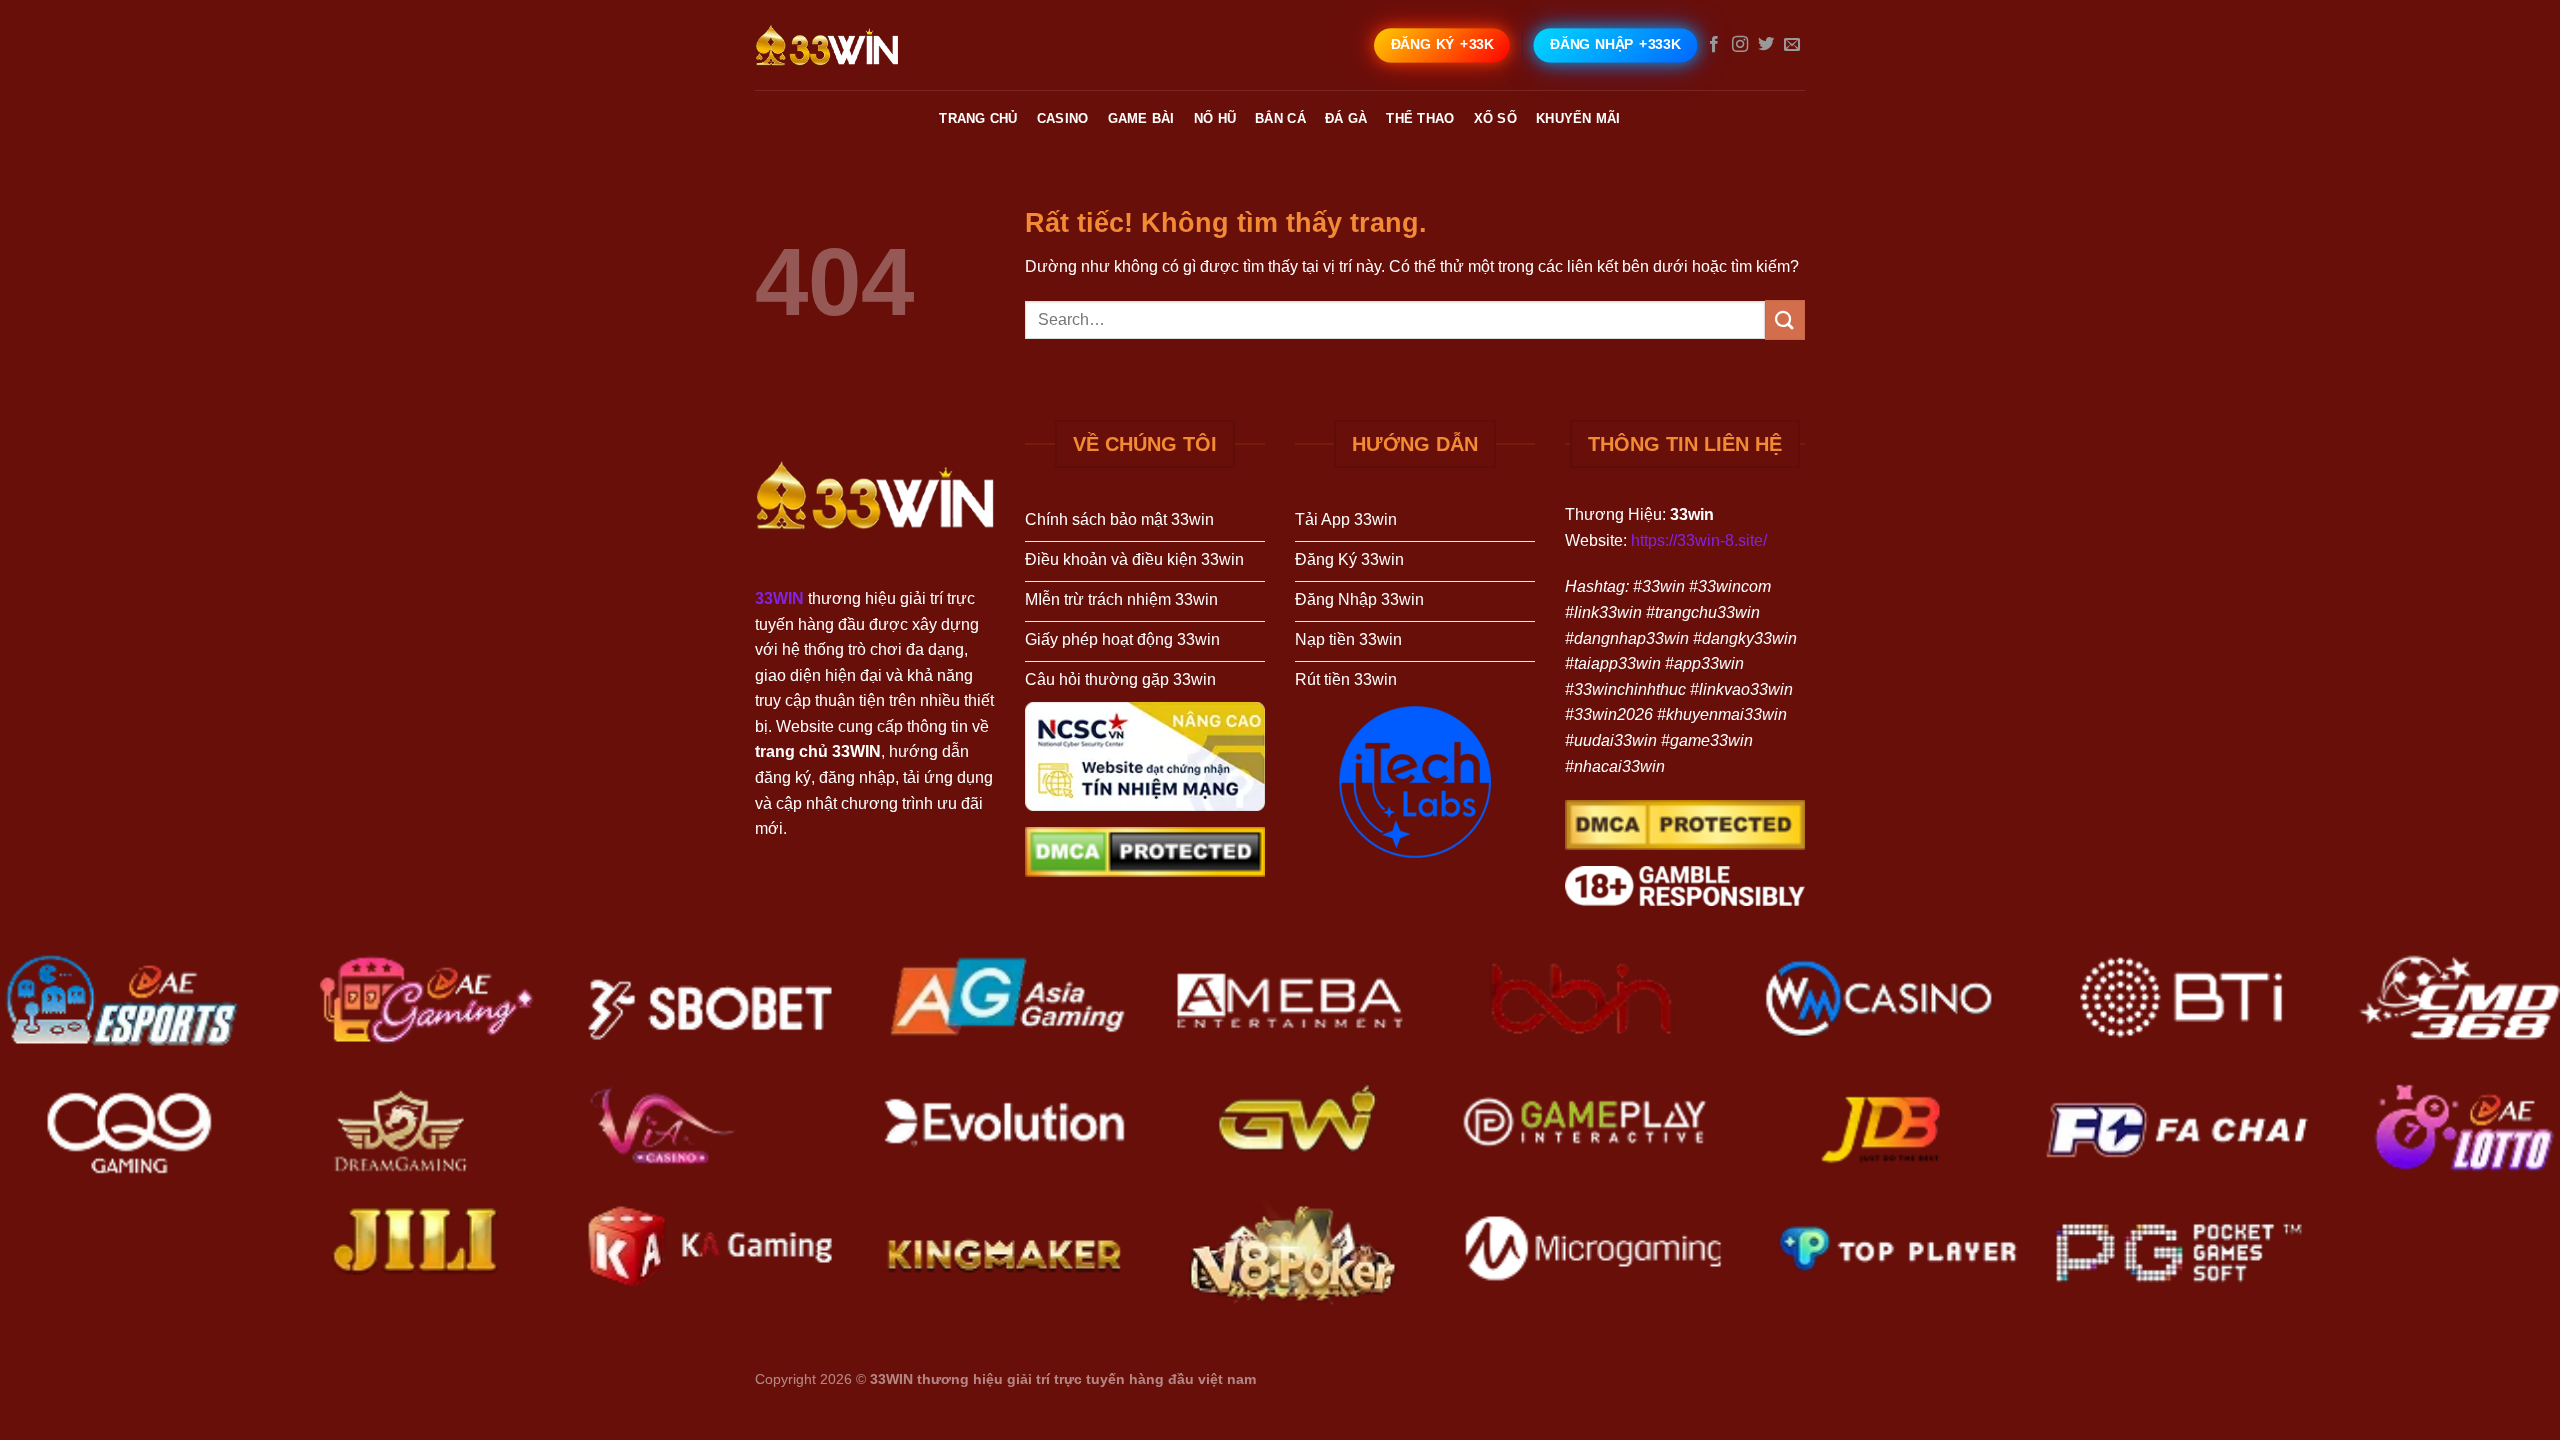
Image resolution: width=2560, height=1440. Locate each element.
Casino (1063, 118)
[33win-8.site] (855, 45)
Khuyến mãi (1578, 118)
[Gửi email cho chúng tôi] (1792, 45)
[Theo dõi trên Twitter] (1766, 45)
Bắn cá (1280, 118)
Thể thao (1420, 118)
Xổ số (1495, 118)
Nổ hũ (1215, 118)
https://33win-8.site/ (1699, 540)
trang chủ (978, 118)
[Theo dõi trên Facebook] (1714, 45)
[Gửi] (1785, 319)
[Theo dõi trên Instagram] (1740, 45)
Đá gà (1346, 118)
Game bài (1141, 118)
